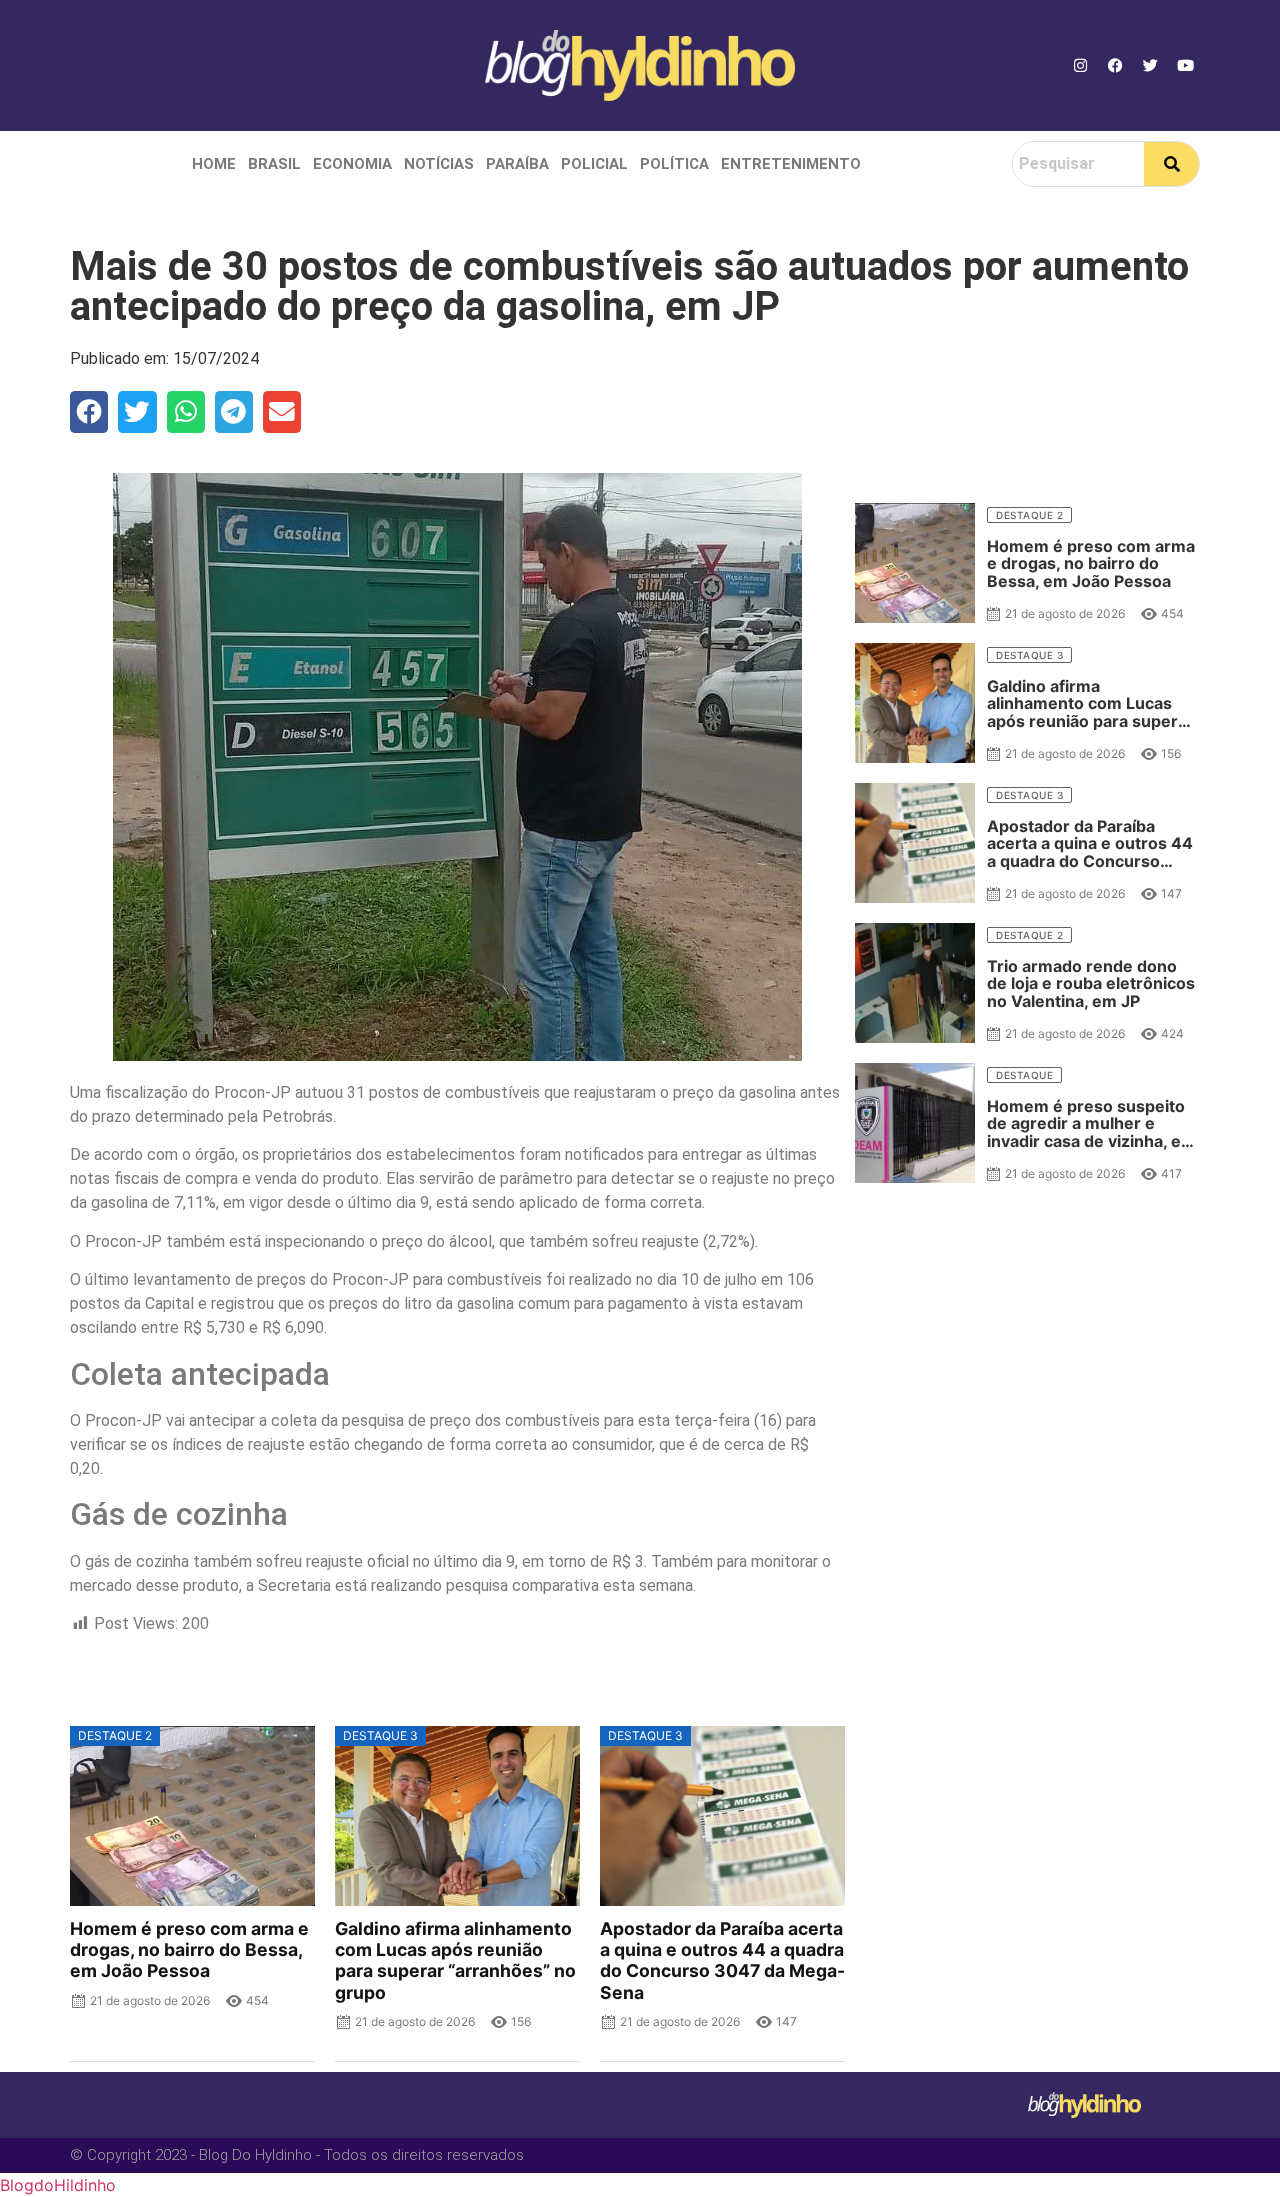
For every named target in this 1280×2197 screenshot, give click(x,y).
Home (214, 164)
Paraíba (517, 164)
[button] (89, 412)
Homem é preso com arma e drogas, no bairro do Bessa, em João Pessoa (189, 1949)
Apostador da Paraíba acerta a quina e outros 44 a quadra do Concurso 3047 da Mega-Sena (722, 1960)
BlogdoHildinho (58, 2185)
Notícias (439, 164)
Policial (594, 164)
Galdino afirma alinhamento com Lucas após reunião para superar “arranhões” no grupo (455, 1960)
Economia (352, 164)
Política (674, 164)
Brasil (274, 164)
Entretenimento (791, 164)
